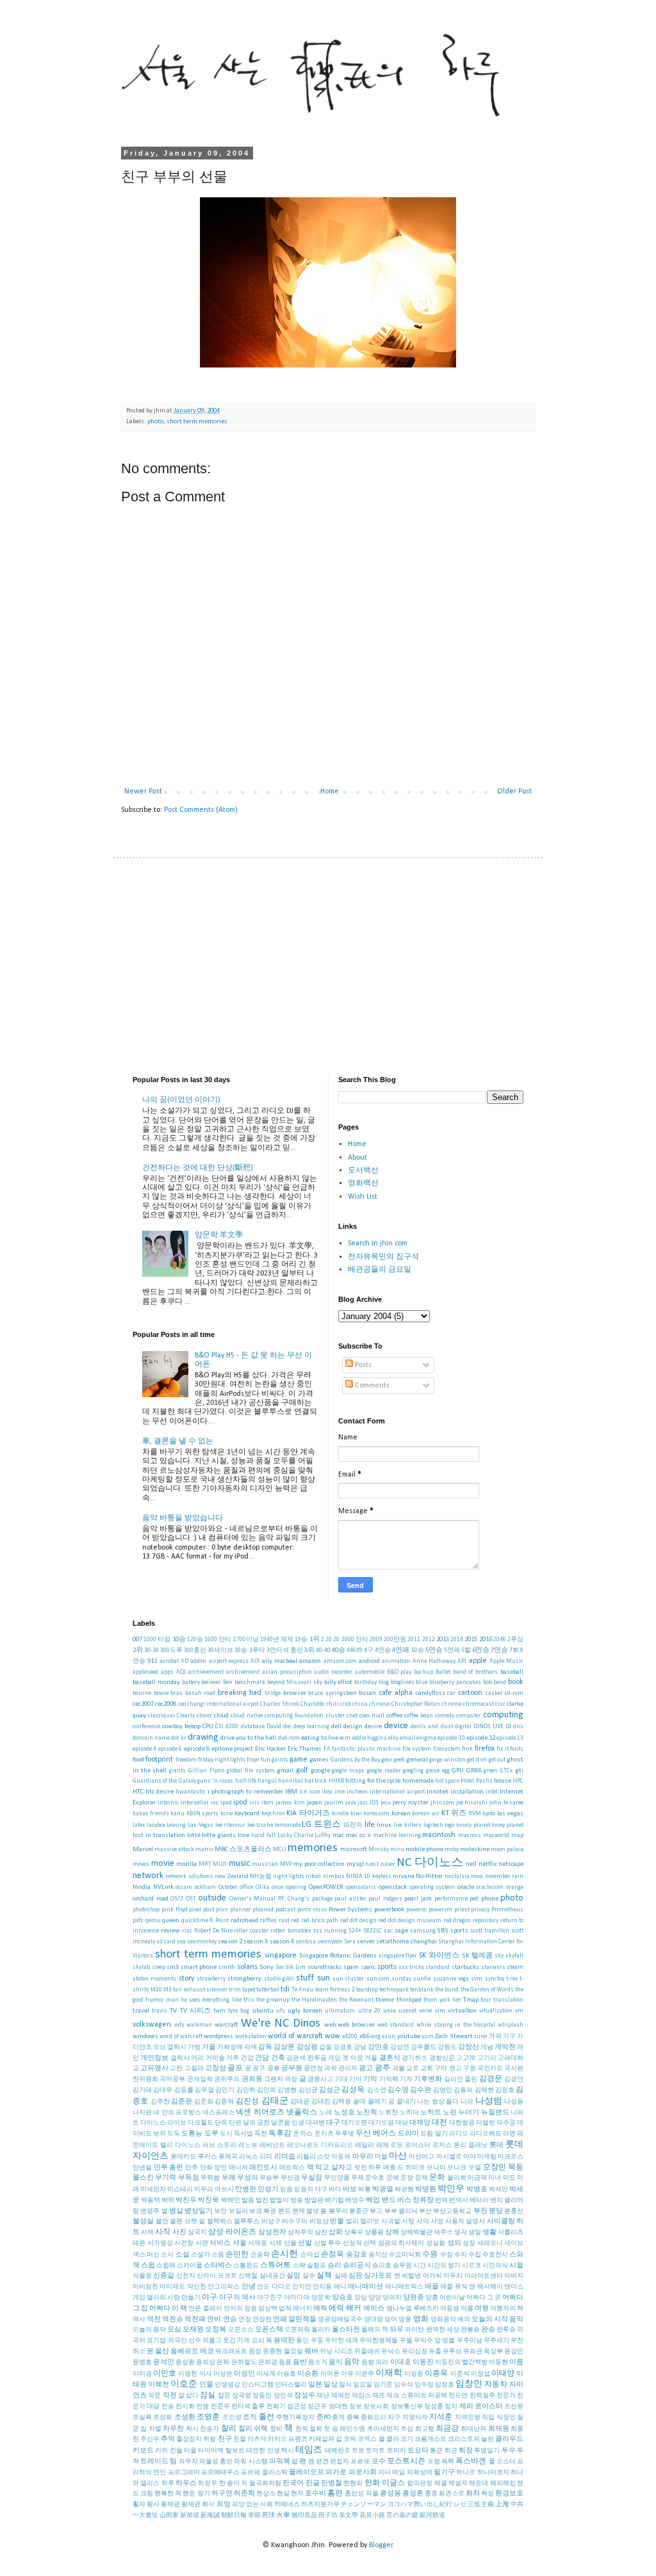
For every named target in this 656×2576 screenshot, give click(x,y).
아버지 (514, 2276)
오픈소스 (241, 2330)
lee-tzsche (260, 1825)
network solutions (189, 1876)
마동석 (341, 2157)
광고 (366, 2069)
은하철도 (244, 2362)
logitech (433, 1825)
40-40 (323, 1650)
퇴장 (466, 2451)
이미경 (142, 2374)
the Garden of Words (487, 1990)
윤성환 (185, 2362)
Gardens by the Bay (356, 1760)
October (228, 1887)
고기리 (487, 2058)
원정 (255, 2352)
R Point (219, 1921)
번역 (441, 2200)
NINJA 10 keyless (369, 1876)
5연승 (434, 1650)
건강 (247, 2058)
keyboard (247, 1814)
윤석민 (164, 2362)
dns (518, 1727)
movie (163, 1864)
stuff (305, 1978)
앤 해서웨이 (486, 2287)
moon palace (507, 1850)
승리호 (382, 2266)
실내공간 (272, 2276)
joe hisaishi (472, 1803)
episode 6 (170, 1749)
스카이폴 (190, 2266)
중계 (338, 2418)
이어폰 (330, 2374)
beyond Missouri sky (295, 1682)
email (407, 1738)
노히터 (409, 2113)
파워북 (280, 2462)
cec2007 (143, 1704)
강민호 (378, 2047)
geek (399, 1760)
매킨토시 (263, 2168)
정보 (356, 2407)
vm (519, 2011)
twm (219, 2011)
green (491, 1771)
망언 (220, 2168)
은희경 (268, 2362)
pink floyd (175, 1910)
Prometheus (507, 1910)
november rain (504, 1876)
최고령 (425, 2429)
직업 (488, 2418)
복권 (270, 2211)
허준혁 (244, 2494)
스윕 (148, 2266)
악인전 (197, 2287)
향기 (204, 2494)
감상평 (307, 2047)
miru (397, 1850)
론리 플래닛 (471, 2145)
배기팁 (334, 2200)
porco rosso (312, 1910)
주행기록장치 (295, 2418)
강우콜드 (423, 2047)
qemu (153, 1921)
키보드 (143, 2451)
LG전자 (353, 1825)
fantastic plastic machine (366, 1749)
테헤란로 (338, 2451)
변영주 (150, 2211)
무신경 (290, 2178)
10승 (179, 1640)
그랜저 (274, 2079)
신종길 (164, 2276)
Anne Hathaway (434, 1661)
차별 (155, 2429)
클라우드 (509, 2439)
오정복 (216, 2330)
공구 (259, 2069)
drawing (203, 1738)
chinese (379, 1704)
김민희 (266, 2090)
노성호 (344, 2113)
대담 (402, 2123)
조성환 (185, 2418)
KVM (475, 1814)
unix (389, 2011)
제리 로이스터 (481, 2407)
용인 (302, 2341)
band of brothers (476, 1672)
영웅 (405, 2320)
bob (488, 1682)
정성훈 (434, 2407)
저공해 (438, 2396)
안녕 (249, 2287)
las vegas (511, 1814)
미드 (509, 2178)
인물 (206, 2385)
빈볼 (337, 2222)
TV (173, 2011)
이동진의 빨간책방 (461, 2362)
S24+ (355, 1931)
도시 (226, 2134)
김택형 (341, 2102)
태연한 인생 (263, 2451)
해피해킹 (503, 2483)
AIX (255, 1661)
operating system (432, 1887)
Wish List (363, 1197)
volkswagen (152, 2025)
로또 (397, 2145)
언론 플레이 (205, 2309)
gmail (285, 1771)
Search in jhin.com (378, 1243)
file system (417, 1749)
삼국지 (197, 2232)
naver (388, 1864)
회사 (208, 2505)
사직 (163, 2232)
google (320, 1771)
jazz (363, 1803)
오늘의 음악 (149, 2330)
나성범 (489, 2101)
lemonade (288, 1825)
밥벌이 (279, 2200)
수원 (430, 2255)
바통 (365, 2190)
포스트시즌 (406, 2461)
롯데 (496, 2145)
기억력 (389, 2079)
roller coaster (251, 1931)
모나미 (436, 2168)
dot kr (178, 1738)
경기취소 (414, 2058)
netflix (488, 1864)
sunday (401, 1979)
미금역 (477, 2178)
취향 (209, 2439)
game (299, 1760)
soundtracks (325, 1967)
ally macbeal (280, 1661)
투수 (509, 2451)
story (186, 1979)
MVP (286, 1864)
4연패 (401, 1650)
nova (477, 1876)
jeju (386, 1803)
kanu (177, 1814)
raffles (268, 1921)
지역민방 (468, 2418)
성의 (454, 2243)
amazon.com (340, 1661)
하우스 (186, 2483)
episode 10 (451, 1738)
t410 (156, 1990)
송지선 (378, 2255)
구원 (470, 2069)
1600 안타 (218, 1640)
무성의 (248, 2178)
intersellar (195, 1803)
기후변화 (428, 2079)
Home (330, 791)
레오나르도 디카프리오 (320, 2145)
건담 (262, 2058)
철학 (316, 2429)
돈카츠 (324, 2134)
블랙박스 (220, 2222)
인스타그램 (258, 2385)
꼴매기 (377, 2102)
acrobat (169, 1661)
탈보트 (235, 2451)
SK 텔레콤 (477, 1956)
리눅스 (249, 2157)
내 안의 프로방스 (177, 2113)
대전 (439, 2123)
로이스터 (418, 2145)
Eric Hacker (270, 1749)
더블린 (486, 2123)
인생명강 (227, 2385)
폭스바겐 (471, 2461)
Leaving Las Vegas (190, 1825)
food (138, 1760)
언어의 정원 (240, 2309)
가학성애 (230, 2047)
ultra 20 (369, 2011)
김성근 (330, 2090)
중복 (353, 2418)
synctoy (495, 1979)
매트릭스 (292, 2168)
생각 (461, 2232)
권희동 (252, 2079)
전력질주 (482, 2396)
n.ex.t (372, 1864)
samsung (423, 1931)
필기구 (444, 2473)
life (370, 1825)
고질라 (194, 2069)
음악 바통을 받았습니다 (183, 1518)
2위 (138, 1650)
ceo (182, 1704)
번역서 (459, 2200)
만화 (206, 2168)
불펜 (176, 2222)
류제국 (228, 2157)
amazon (310, 1661)
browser (295, 1693)
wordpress (218, 2037)
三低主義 (480, 2505)
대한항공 (462, 2123)
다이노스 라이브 (163, 2123)
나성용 (514, 2102)
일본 (315, 2385)
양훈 (432, 2298)
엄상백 (268, 2309)
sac (388, 1931)
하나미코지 (493, 2473)
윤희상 (206, 2362)
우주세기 (496, 2341)
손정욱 (332, 2255)
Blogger (381, 2545)
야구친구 (270, 2298)
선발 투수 (328, 2243)
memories (313, 1848)
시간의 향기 (444, 2266)
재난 (323, 2396)
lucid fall (263, 1835)
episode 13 (510, 1738)
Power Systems (351, 1910)
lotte (194, 1835)
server (366, 1942)
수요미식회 (405, 2255)
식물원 (142, 2276)
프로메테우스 (220, 2473)
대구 (333, 2123)
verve (425, 2011)
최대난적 (473, 2429)
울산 (162, 2352)
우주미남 (470, 2341)
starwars (493, 1967)
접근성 (297, 2407)
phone (490, 1899)
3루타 (257, 1650)
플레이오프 (307, 2473)
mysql (355, 1864)
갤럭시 (180, 2058)
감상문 (284, 2047)
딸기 (441, 2134)
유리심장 (414, 2352)
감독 (265, 2047)
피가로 (336, 2473)
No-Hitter (429, 1876)
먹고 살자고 (334, 2168)
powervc (416, 1910)
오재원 (193, 2330)
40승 (339, 1650)
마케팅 (487, 2157)
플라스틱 (275, 2473)
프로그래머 (184, 2473)
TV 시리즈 (195, 2011)
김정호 (505, 2090)
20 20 (332, 1640)
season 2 (230, 1942)
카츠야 (257, 2439)
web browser (356, 2025)
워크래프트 (231, 2352)
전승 (168, 2407)
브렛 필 (195, 2222)
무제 (357, 2178)
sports (387, 1967)
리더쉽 (285, 2157)
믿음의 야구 (311, 2190)
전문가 (506, 2396)
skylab (141, 1967)
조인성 (232, 2418)
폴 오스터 (502, 2462)
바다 (335, 2190)
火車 (283, 2515)
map (517, 1835)
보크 (256, 2211)
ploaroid (263, 1910)
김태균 (300, 2102)
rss (318, 1931)
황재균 (170, 2505)
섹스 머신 (146, 2255)
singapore (281, 1956)
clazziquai (161, 1716)
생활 (489, 2232)
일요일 (363, 2385)
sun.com (378, 1979)
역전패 (195, 2320)
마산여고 (422, 2157)
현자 (297, 2494)
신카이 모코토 (217, 2276)
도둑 (174, 2134)
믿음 (286, 2190)
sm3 (173, 1967)
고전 (176, 2069)
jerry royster (411, 1803)
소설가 (201, 2255)
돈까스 (303, 2134)
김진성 (247, 2102)
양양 (375, 2298)
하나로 (466, 2473)
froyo (253, 1760)
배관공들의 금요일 (380, 1270)
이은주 (365, 2374)
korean (401, 1814)
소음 (218, 2255)
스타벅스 (218, 2266)
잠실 (208, 2395)
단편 (235, 2123)
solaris (247, 1967)
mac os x (358, 1835)
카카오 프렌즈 (288, 2439)
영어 (391, 2320)
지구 (394, 2418)
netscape (511, 1864)
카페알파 (322, 2439)
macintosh (439, 1835)
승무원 (402, 2266)
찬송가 (209, 2429)
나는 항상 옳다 (438, 2102)
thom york (437, 2000)
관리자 (348, 2069)
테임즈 (309, 2450)
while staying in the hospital (456, 2025)
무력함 (210, 2178)
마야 (470, 2157)
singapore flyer (398, 1956)
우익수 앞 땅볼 (434, 2341)
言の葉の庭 (402, 2515)
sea (181, 1942)
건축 (278, 2058)
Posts (362, 1365)
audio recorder (333, 1672)
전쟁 (202, 2407)
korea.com (376, 1814)
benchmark (250, 1682)
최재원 (499, 2429)
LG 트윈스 (321, 1825)
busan (367, 1693)
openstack (393, 1887)
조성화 (163, 2418)
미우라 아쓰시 (214, 2190)
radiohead (244, 1921)
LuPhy (323, 1835)
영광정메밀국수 (340, 2320)
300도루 (171, 1650)
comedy (445, 1716)
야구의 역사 (237, 2298)
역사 (139, 2320)
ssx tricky (411, 1967)
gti (519, 1771)
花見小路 (372, 2515)
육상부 (493, 2352)
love (243, 1835)
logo (449, 1825)
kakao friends (151, 1814)
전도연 (458, 2396)
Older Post (514, 791)
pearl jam (418, 1899)
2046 (500, 1640)
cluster (335, 1716)
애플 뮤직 (454, 2287)
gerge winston (447, 1760)
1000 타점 (157, 1640)
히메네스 (287, 2505)
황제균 (191, 2505)
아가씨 (432, 2276)
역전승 (173, 2320)
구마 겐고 (448, 2069)
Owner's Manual (253, 1899)
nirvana (404, 1876)
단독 (221, 2123)
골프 (235, 2068)
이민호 (165, 2374)
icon (315, 1792)
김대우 (163, 2090)
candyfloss (430, 1693)
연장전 (262, 2320)
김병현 (287, 2090)
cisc (500, 1704)
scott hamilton (490, 1931)
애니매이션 (365, 2287)
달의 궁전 (256, 2123)
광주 (382, 2068)
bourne (142, 1693)
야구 (209, 2297)
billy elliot (339, 1682)
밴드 (389, 2200)
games (319, 1760)
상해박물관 (416, 2232)
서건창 (184, 2243)
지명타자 (415, 2418)
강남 (360, 2047)
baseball (512, 1672)
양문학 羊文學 (219, 1235)
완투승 (506, 2330)
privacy (480, 1910)
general (417, 1760)
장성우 (305, 2396)
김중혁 (224, 2102)
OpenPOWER (326, 1887)
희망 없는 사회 (252, 2505)
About (357, 1158)
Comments (371, 1386)
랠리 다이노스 (180, 2145)
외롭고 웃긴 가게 (226, 2341)
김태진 (321, 2102)
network (148, 1876)
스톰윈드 (246, 2266)
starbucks (465, 1967)
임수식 (404, 2385)
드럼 (427, 2134)
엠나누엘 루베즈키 (413, 2309)
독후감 (280, 2134)
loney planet (507, 1825)
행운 (189, 2494)
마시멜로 (449, 2157)
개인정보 (154, 2058)
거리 (197, 2058)
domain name (151, 1738)
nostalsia (457, 1876)
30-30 (152, 1650)
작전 (170, 2396)
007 (137, 1640)
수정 (447, 2255)
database (253, 1727)
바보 (350, 2190)
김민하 (246, 2090)
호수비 (316, 2494)
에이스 (374, 2309)
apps (167, 1672)
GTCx (506, 1771)
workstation (251, 2037)
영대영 (373, 2320)
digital (463, 1727)
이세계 (266, 2374)
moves (141, 1864)
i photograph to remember (245, 1792)
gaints (280, 1760)
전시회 (185, 2407)
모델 (475, 2168)
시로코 (471, 2266)
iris (255, 1803)
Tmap (471, 2000)
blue (422, 1682)
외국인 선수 (184, 2341)
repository (486, 1921)
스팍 (299, 2266)
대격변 (315, 2123)
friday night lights (222, 1760)
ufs (281, 2011)
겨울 (371, 2058)
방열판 (314, 2200)
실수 (309, 2276)
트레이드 (154, 2462)
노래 (325, 2113)
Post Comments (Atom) (201, 810)
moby (452, 1850)
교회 (427, 2069)
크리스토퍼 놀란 (471, 2439)
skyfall (514, 1956)
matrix (204, 1850)
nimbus (334, 1876)
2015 (471, 1640)
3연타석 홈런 (285, 1650)
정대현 (338, 2407)
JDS (374, 1803)
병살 (176, 2211)
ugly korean (305, 2011)
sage (401, 1931)
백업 (373, 2200)
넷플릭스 (302, 2112)
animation (396, 1661)
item (267, 1803)
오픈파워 (297, 2330)
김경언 (514, 2079)
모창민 (495, 2167)
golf (302, 1770)
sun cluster (348, 1979)
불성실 (143, 2222)
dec (287, 1727)
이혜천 (159, 2385)
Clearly (186, 1716)
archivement (243, 1672)
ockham (205, 1887)
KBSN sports (203, 1814)
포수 (379, 2462)
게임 (334, 2058)
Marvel (143, 1850)
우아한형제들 (379, 2341)
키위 (161, 2451)
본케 (299, 2211)
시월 (516, 2266)
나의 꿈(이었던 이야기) (181, 1100)
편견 (322, 2462)
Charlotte (312, 1704)
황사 (153, 2505)
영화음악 (443, 2320)
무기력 (166, 2178)
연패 (280, 2320)
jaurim (334, 1803)
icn (303, 1792)
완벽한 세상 (443, 2330)
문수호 (375, 2178)
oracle (466, 1887)
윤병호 (142, 2362)
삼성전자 (272, 2232)
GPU (458, 1771)
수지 (461, 2255)
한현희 (353, 2483)
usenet (407, 2011)
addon (198, 1661)
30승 (241, 1650)
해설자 (458, 2483)
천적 (302, 2429)
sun (324, 1978)
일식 (345, 2385)
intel (492, 1792)
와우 (397, 2330)
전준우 (220, 2407)
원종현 (272, 2352)
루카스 (208, 2157)
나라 (467, 2102)
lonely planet (473, 1825)
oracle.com (490, 1887)
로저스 (442, 2145)
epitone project (232, 1749)
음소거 (318, 2362)
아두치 (453, 2276)
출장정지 (189, 2439)
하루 (168, 2483)
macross (470, 1835)
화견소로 (452, 2494)
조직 (250, 2418)
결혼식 (390, 2058)
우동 (317, 2341)
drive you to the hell (249, 1738)
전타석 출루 (248, 2407)
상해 (392, 2232)
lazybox (156, 1825)
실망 (293, 2276)
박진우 (186, 2200)
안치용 (322, 2287)
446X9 (355, 1650)
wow (332, 2036)
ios (215, 1803)
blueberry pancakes (455, 1682)
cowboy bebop (181, 1727)
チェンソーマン (364, 2505)
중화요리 (373, 2418)
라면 (509, 2134)
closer (204, 1716)
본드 (284, 2211)
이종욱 (436, 2374)
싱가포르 (378, 2276)
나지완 (142, 2113)
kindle (340, 1814)
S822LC (373, 1931)
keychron (273, 1814)
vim (440, 2011)
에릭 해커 (345, 2308)
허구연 (222, 2494)
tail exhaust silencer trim (207, 1990)
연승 (230, 2320)
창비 (276, 2429)
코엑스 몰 (371, 2439)
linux (384, 1825)
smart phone (199, 1967)
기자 (406, 2079)
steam (515, 1967)
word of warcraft (181, 2037)
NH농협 (261, 1876)
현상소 (266, 2494)
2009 (376, 1640)
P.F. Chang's (294, 1899)
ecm (345, 1738)
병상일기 (199, 2211)
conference (146, 1727)
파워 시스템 (250, 2462)
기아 (356, 2079)
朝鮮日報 (234, 2515)
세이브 (514, 2243)
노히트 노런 (439, 2113)
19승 (301, 1640)
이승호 (286, 2374)
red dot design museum (410, 1921)
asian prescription (287, 1672)
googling (413, 1771)
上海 (502, 2505)
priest (462, 1910)
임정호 (445, 2385)
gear (387, 1760)
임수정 (424, 2385)
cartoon (470, 1693)
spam (351, 1967)
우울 (406, 2341)
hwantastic (191, 1792)
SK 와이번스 (439, 1956)
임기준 (383, 2385)
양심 (361, 2298)
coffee (394, 1716)
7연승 (499, 1650)
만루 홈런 (169, 2168)
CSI (219, 1727)
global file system (250, 1771)
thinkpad (409, 2000)
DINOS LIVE (488, 1727)
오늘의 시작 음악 (497, 2320)
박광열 (383, 2190)
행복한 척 (168, 2494)
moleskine (475, 1850)
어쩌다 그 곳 (484, 2298)
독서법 (243, 2134)
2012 (429, 1640)
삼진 (321, 2232)
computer (469, 1716)
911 (152, 1661)
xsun (389, 2037)
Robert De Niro (213, 1931)
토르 (358, 2451)
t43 (168, 1990)
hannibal (291, 1781)
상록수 (354, 2232)
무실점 (312, 2178)
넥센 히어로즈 (260, 2112)
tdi (285, 1989)
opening (296, 1887)
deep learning (311, 1727)
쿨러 (393, 2439)
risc (187, 1931)
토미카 (397, 2451)
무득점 (189, 2178)
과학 (331, 2069)
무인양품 (337, 2178)
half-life (246, 1781)
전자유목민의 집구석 (383, 1257)
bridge (273, 1693)
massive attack (174, 1850)
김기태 (142, 2090)
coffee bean (419, 1716)
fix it (502, 1749)
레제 (382, 2145)
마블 (381, 2157)
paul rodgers (385, 1899)
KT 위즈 (454, 1813)
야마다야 (297, 2298)
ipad (226, 1803)
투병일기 (487, 2451)
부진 (480, 2211)
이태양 (503, 2374)
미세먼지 (153, 2190)
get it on (477, 1760)
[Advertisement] (328, 967)
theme (385, 2000)
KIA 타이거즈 (308, 1813)
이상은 (223, 2374)
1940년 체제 (277, 1640)
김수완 (421, 2090)
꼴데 (359, 2102)
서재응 (258, 2243)
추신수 (150, 2439)
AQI (181, 1672)
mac (338, 1835)
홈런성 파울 (361, 2494)
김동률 (184, 2090)
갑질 (325, 2047)
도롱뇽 (192, 2134)
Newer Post (143, 791)
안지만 (302, 2287)
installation (467, 1792)
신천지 (186, 2276)
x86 (364, 2037)
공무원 (292, 2069)
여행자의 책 (507, 2309)
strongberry (244, 1979)
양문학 (321, 2298)
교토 (413, 2069)
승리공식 (357, 2266)
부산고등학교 (452, 2211)
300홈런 (195, 1650)
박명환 (426, 2190)
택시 (288, 2451)
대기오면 (354, 2123)
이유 (347, 2374)
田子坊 (328, 2515)
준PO (324, 2418)
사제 (147, 2232)
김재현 (484, 2090)
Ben (228, 1682)
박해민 (231, 2200)
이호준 (184, 2384)
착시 (192, 2429)
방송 (297, 2200)
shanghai (423, 1942)
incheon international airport (386, 1792)
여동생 (450, 2309)
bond (500, 1682)
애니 (340, 2287)
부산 (425, 2211)
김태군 (275, 2101)
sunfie (422, 1979)
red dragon (457, 1921)
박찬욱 (209, 2200)
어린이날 (452, 2298)
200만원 (395, 1640)
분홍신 (514, 2211)
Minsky (379, 1850)
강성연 (400, 2047)
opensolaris (361, 1887)
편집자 (340, 2462)
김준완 (182, 2102)
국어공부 (172, 2079)
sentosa (306, 1942)
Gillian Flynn (207, 1771)
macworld (496, 1835)
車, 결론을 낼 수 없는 (178, 1441)
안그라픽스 (224, 2287)
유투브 (452, 2352)
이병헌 (188, 2374)
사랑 (408, 2222)
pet (474, 1899)
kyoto (489, 1814)
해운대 (479, 2483)
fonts (517, 1749)
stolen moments (154, 1979)
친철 (240, 2439)
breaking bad (240, 1693)
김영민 (443, 2090)
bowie (161, 1693)
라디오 (459, 2134)
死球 (268, 2515)
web (330, 2025)
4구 (369, 1650)
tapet (249, 1990)
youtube (409, 2037)
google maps (348, 1771)
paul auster (350, 1899)
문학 (437, 2178)
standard (438, 1967)
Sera (350, 1942)
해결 (441, 2483)
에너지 (302, 2309)
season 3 (256, 1942)
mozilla (186, 1864)
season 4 (282, 1942)
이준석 (460, 2374)
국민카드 (490, 2069)
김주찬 (160, 2102)
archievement (206, 1672)
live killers (407, 1825)
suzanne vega (451, 1979)
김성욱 (353, 2090)
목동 (516, 2167)
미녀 (495, 2178)
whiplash (511, 2025)
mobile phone (424, 1850)
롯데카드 (183, 2157)
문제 (422, 2178)
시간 (420, 2266)
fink (467, 1749)
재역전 (341, 2396)
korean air (426, 1814)
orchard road (151, 1899)
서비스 (220, 2243)
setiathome (392, 1942)
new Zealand (231, 1876)
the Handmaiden (314, 2000)
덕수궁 (506, 2123)
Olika (263, 1887)
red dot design (358, 1921)
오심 (174, 2330)
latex (139, 1825)
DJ (508, 1727)
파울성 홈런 (216, 2462)
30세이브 (220, 1650)
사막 (423, 2222)
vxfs (179, 2025)
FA (327, 1749)
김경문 (491, 2079)
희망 (224, 2505)
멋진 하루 (368, 2168)
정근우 (317, 2407)
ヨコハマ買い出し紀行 (420, 2505)
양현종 (414, 2298)
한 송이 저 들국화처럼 (250, 2483)
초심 (407, 2429)
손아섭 (310, 2255)
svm (477, 1979)
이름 (516, 2362)
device (396, 1726)
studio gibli (279, 1979)
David (274, 1727)
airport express (229, 1661)
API (462, 1661)
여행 (482, 2309)
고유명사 (154, 2069)
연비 (214, 2320)
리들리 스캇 (313, 2157)
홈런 (335, 2493)
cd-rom (514, 1693)
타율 (190, 2451)
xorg (375, 2037)
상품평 (374, 2232)
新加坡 (190, 2515)
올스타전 (346, 2330)
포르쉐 (360, 2462)
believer (211, 1682)
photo (155, 422)
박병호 (477, 2190)
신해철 (248, 2276)
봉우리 (338, 2211)
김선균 (308, 2090)
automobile (370, 1672)
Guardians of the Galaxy (164, 1781)
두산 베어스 (376, 2134)
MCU (280, 1850)
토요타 (418, 2451)
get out (497, 1760)
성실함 (436, 2243)
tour (486, 2000)
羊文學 (348, 2515)
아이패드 (172, 2287)
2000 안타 (355, 1640)
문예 (393, 2178)
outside (212, 1898)
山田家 (169, 2515)
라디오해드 (486, 2134)
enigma (426, 1738)
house (503, 1781)
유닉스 (391, 2352)
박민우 (451, 2189)
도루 (211, 2134)
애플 (432, 2287)
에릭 (320, 2309)
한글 (313, 2483)
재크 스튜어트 (406, 2396)
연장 (245, 2320)
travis (160, 2011)
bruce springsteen (332, 1693)
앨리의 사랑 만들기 (174, 2298)
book (516, 1682)
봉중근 (359, 2211)
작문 (154, 2396)
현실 (283, 2494)
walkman (199, 2025)
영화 (421, 2319)
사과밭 (391, 2222)
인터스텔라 (291, 2385)
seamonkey (202, 1942)
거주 (233, 2058)
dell (336, 1727)
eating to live (320, 1738)
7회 (514, 1650)
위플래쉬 (367, 2352)
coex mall (372, 1716)
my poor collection (319, 1864)
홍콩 (431, 2494)
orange (515, 1887)
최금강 (447, 2429)
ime (340, 1792)
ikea (327, 1792)
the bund (447, 1990)
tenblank (422, 1990)
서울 (240, 2243)
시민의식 (495, 2266)
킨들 (176, 2451)
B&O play (399, 1672)
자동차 (496, 2385)
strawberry (211, 1979)
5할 (466, 1650)
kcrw (227, 1814)
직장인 (506, 2418)
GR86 (474, 1771)
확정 (488, 2494)
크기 (407, 2439)
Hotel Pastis (476, 1781)
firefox (485, 1749)
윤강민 (514, 2352)
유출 (435, 2352)
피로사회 (363, 2473)
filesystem (447, 1749)
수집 (475, 2255)
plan (222, 1910)
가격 (495, 2037)
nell (471, 1864)
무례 (229, 2178)
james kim (290, 1803)
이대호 (401, 2362)
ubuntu (263, 2011)
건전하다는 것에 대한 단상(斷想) (198, 1168)
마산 (398, 2156)
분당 (496, 2211)
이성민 (244, 2374)
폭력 (448, 2462)
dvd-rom (289, 1738)
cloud (221, 1716)
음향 (368, 2362)
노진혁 (367, 2113)
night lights (288, 1876)
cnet (352, 1716)
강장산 (469, 2047)
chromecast (479, 1704)
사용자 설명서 (465, 2222)
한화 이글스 (385, 2483)
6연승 (481, 1650)
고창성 (216, 2069)
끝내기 (406, 2102)
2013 (443, 1640)
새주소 (443, 2232)
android (369, 1661)
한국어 (293, 2483)
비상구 (271, 2222)
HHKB (336, 1781)
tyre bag (239, 2011)
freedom (186, 1760)
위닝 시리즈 (336, 2352)
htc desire (160, 1792)
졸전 (266, 2417)
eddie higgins (370, 1738)
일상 (331, 2385)
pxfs (138, 1921)
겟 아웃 (352, 2058)
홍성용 (390, 2494)
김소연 (377, 2090)
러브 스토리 (219, 2145)
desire (373, 1727)
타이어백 (211, 2451)
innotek (438, 1792)
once (277, 1887)
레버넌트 (272, 2145)
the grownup (273, 2000)
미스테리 (180, 2190)
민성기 (268, 2190)
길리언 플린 (461, 2079)
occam (184, 1887)
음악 (352, 2362)
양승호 (342, 2298)
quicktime (195, 1921)
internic (168, 1803)
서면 (202, 2243)
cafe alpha (396, 1693)
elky (393, 1738)
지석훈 (441, 2417)
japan (315, 1803)
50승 (418, 1650)
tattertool (268, 1990)
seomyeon (330, 1942)
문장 (407, 2178)
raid (284, 1921)
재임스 (361, 2396)
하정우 (208, 2483)
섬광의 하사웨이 (401, 2243)
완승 (488, 2330)
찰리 (229, 2429)
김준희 (204, 2102)
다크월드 (201, 2123)
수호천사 (495, 2255)
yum (428, 2037)
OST (191, 1899)
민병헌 (246, 2190)
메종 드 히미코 (404, 2168)
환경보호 (509, 2494)
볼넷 (313, 2211)
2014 (457, 1640)
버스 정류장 (415, 2200)
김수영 (398, 2090)
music (239, 1864)
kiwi (356, 1814)
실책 (324, 2276)
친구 (225, 2439)
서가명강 (160, 2243)
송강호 (357, 2255)
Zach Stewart (454, 2037)
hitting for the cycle (373, 1781)
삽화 (336, 2232)
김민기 (225, 2090)
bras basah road (193, 1693)
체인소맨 (352, 2429)
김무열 (204, 2090)
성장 (469, 2243)
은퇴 (223, 2362)
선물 (290, 2243)
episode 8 (197, 1749)
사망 (437, 2222)
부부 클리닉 (401, 2211)
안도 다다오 (274, 2287)
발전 (262, 2200)
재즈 (379, 2396)
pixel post (201, 1910)
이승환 (308, 2374)
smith (227, 1967)
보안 (220, 2211)
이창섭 (480, 2374)
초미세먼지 (383, 2429)
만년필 (142, 2168)
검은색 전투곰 (306, 2058)
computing (503, 1715)
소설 (183, 2255)
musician (265, 1864)
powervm (440, 1910)
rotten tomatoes (291, 1931)
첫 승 (331, 2429)
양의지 (392, 2298)
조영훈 (208, 2417)
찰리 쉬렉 (253, 2429)
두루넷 (345, 2134)
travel (141, 2011)
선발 (305, 2243)
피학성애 (420, 2473)
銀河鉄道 (432, 2515)
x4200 (350, 2037)
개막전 (505, 2047)
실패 (341, 2276)
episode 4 (144, 1749)
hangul (267, 1781)
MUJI (220, 1864)
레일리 (365, 2145)
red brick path (320, 1921)
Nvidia (142, 1887)
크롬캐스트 (430, 2439)
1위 (315, 1640)
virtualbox (462, 2011)
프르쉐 (250, 2473)
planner (241, 1910)
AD (184, 1661)
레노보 (248, 2145)
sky (499, 1956)
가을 (209, 2047)
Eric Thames (305, 1749)
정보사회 (376, 2407)
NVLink (163, 1887)
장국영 (242, 2396)
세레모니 (490, 2243)
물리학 (457, 2178)
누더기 (469, 2113)
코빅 (350, 2439)
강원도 (447, 2047)
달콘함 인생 (288, 2123)
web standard (396, 2025)
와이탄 (414, 2330)
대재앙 (420, 2123)
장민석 (283, 2396)
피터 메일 (391, 2473)
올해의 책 (375, 2330)
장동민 (262, 2396)
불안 (162, 2222)
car (451, 1693)
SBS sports (453, 1931)
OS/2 (177, 1899)
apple (478, 1661)
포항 (434, 2462)
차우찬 (173, 2429)
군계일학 (200, 2079)
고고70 (466, 2058)
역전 (154, 2320)
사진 (179, 2232)
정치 (451, 2407)
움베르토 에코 (192, 2352)
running (335, 1931)
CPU (208, 1727)
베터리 (479, 2200)
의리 (382, 2362)
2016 (486, 1640)
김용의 (463, 2090)
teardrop (367, 1990)
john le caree (506, 1803)
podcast (285, 1910)
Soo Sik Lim (291, 1967)
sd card (166, 1942)
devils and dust (431, 1727)
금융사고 (320, 2079)
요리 (258, 2341)
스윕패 (166, 2266)
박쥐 (168, 2200)
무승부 (269, 2178)
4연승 (383, 1650)
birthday (365, 1682)
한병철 (332, 2483)
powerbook (389, 1910)
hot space (447, 1781)
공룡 (274, 2069)
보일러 (238, 2211)
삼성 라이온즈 (232, 2232)
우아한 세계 (341, 2341)
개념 (487, 2047)
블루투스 (247, 2222)
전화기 (276, 2407)
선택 (370, 2243)
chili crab (339, 1704)
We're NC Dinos (281, 2024)
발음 (248, 2200)
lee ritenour (231, 1825)
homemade (418, 1781)
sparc (368, 1967)
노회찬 (388, 2113)
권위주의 (227, 2079)
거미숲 (215, 2058)
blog (384, 1682)
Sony (266, 1967)
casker (494, 1693)
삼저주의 (300, 2232)
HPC (518, 1781)
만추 (192, 2168)
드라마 (408, 2134)
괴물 (398, 2069)
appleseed (145, 1672)
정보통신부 (407, 2407)
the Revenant (356, 2000)
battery (191, 1682)
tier (457, 2000)
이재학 (389, 2373)
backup (423, 1672)
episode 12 (481, 1738)
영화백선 (363, 1183)
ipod (240, 1802)
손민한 (237, 2255)
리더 (266, 2157)
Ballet (443, 1672)
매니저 (238, 2168)
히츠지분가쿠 (320, 2505)
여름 (467, 2309)
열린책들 (302, 2320)
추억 (168, 2439)
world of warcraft (295, 2036)
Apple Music (506, 1661)
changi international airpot (223, 1704)
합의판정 (420, 2483)
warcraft (226, 2025)
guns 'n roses (215, 1781)
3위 (309, 1650)
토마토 (375, 2451)
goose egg (438, 1771)
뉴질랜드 (495, 2113)
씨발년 (411, 2276)
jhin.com (442, 1803)
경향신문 (442, 2058)
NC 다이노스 (430, 1863)
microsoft (354, 1850)
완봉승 (470, 2330)
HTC (138, 1792)
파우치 (188, 2462)
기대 (341, 2079)
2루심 (515, 1640)
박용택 (151, 2200)
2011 (414, 1640)
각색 (250, 2047)
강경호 (343, 2047)
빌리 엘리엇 (363, 2222)
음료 (285, 2362)
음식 (336, 2362)
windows (145, 2037)
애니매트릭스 (404, 2287)
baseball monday (156, 1682)
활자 (139, 2505)
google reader (384, 1771)
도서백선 (363, 1171)
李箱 (254, 2515)
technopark (394, 1990)
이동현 (498, 2362)
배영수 (355, 2200)
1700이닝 (246, 1640)
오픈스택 (269, 2330)
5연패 (452, 1650)
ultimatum (340, 2011)
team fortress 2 (335, 1990)
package (322, 1899)
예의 (464, 2320)
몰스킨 (143, 2178)
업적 (285, 2309)
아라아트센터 (484, 2276)
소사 (167, 2255)
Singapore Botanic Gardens (338, 1956)
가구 (509, 2037)
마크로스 (511, 2157)
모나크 (457, 2168)
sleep (159, 1967)
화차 (473, 2494)
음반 (300, 2362)
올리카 (321, 2330)
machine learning (397, 1835)
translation (508, 2000)
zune (480, 2037)
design (353, 1727)
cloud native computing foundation (277, 1716)
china (360, 1704)
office (246, 1887)
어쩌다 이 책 (168, 2309)
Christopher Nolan (416, 1704)
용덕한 (284, 2341)
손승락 (260, 2255)
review (170, 1931)
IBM (291, 1792)
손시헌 (284, 2254)
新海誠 (210, 2515)
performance (451, 1899)
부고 (376, 2211)
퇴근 (451, 2451)
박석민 (498, 2190)
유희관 (473, 2352)
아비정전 (145, 2287)
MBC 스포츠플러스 (243, 1850)
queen (171, 1921)
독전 (261, 2134)
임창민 (469, 2384)
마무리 (363, 2157)
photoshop (146, 1910)
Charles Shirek (280, 1704)
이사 (206, 2374)
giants (177, 1771)
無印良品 (304, 2515)
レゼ (460, 2505)
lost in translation (159, 1835)
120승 (195, 1640)
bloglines (403, 1682)
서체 (275, 2243)
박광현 (404, 2190)
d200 (232, 1727)
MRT (205, 1864)
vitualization (496, 2011)
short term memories (197, 422)
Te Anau (302, 1990)
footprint (159, 1760)
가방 (194, 2047)
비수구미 (295, 2222)
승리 (334, 2266)
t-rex (512, 1979)
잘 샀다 (188, 2396)
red (295, 1921)
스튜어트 (275, 2265)
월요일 (293, 2352)
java (351, 1803)
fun (266, 1760)
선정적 (352, 2243)
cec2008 (166, 1704)
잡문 (224, 2396)
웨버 (311, 2352)
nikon (313, 1876)
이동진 (423, 2362)
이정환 (414, 2374)
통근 (436, 2451)
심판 (356, 2276)
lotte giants (219, 1835)
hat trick (316, 1781)
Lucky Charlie (295, 1835)
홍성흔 (413, 2494)
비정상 (319, 2222)
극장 (291, 2079)
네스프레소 (218, 2113)
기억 (370, 2079)
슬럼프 (316, 2266)
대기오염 (381, 2123)
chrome (451, 1704)
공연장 (313, 2069)
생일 (475, 2232)
